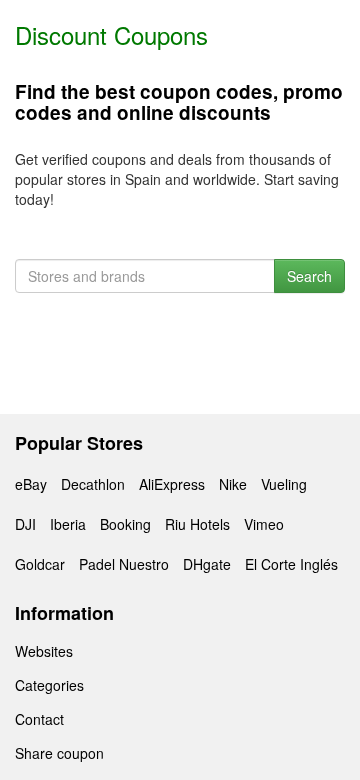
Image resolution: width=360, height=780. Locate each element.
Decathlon (93, 484)
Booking (125, 524)
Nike (233, 484)
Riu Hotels (197, 524)
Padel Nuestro (124, 564)
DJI (25, 524)
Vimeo (264, 524)
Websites (44, 651)
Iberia (68, 524)
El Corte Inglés (291, 564)
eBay (31, 484)
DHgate (207, 564)
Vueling (284, 484)
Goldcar (40, 564)
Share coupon (59, 753)
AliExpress (172, 484)
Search (309, 276)
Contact (39, 719)
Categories (49, 685)
